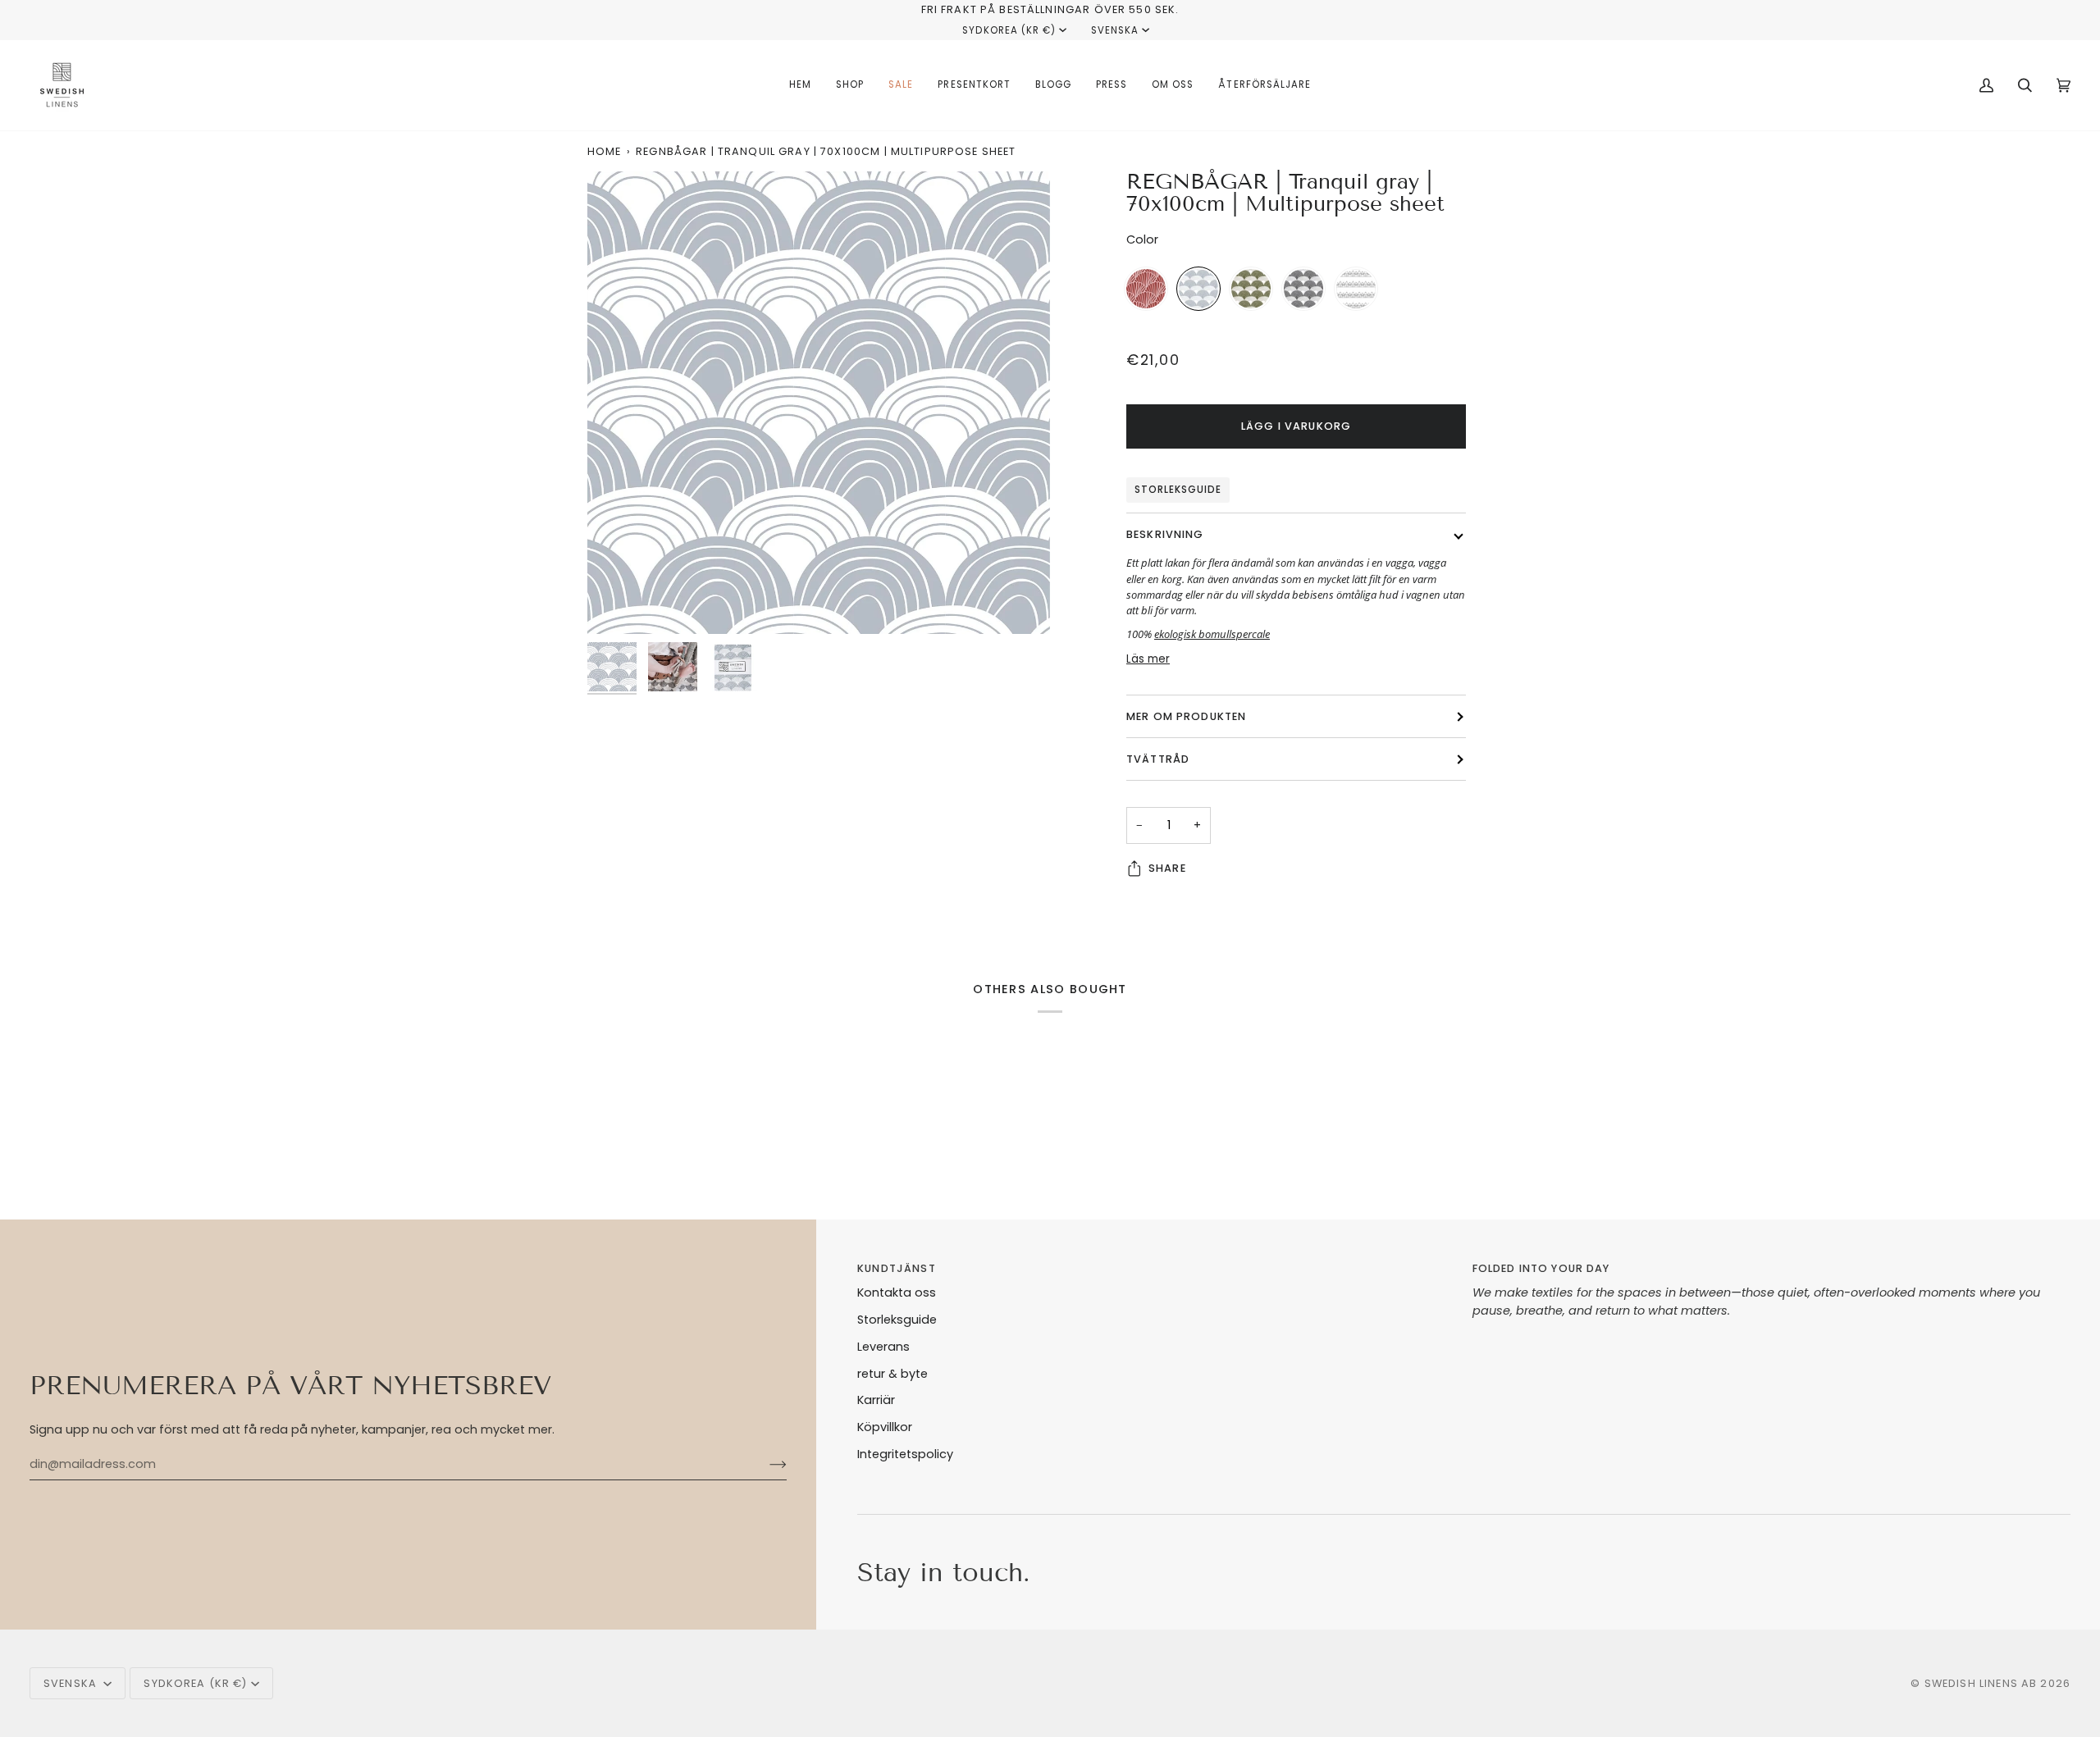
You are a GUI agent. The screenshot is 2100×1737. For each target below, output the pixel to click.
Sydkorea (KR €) (1009, 30)
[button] (850, 85)
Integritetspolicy (905, 1454)
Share (1167, 868)
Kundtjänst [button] (896, 1268)
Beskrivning (1165, 534)
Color (1142, 239)
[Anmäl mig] (765, 1465)
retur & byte (892, 1374)
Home (605, 151)
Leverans (883, 1347)
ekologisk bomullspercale (1212, 634)
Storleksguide (1178, 490)
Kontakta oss (897, 1292)
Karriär (876, 1400)
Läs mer (1148, 659)
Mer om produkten (1186, 716)
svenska (1115, 30)
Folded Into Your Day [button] (1541, 1268)
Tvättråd (1158, 759)
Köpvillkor (885, 1427)
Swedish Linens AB (1981, 1683)
